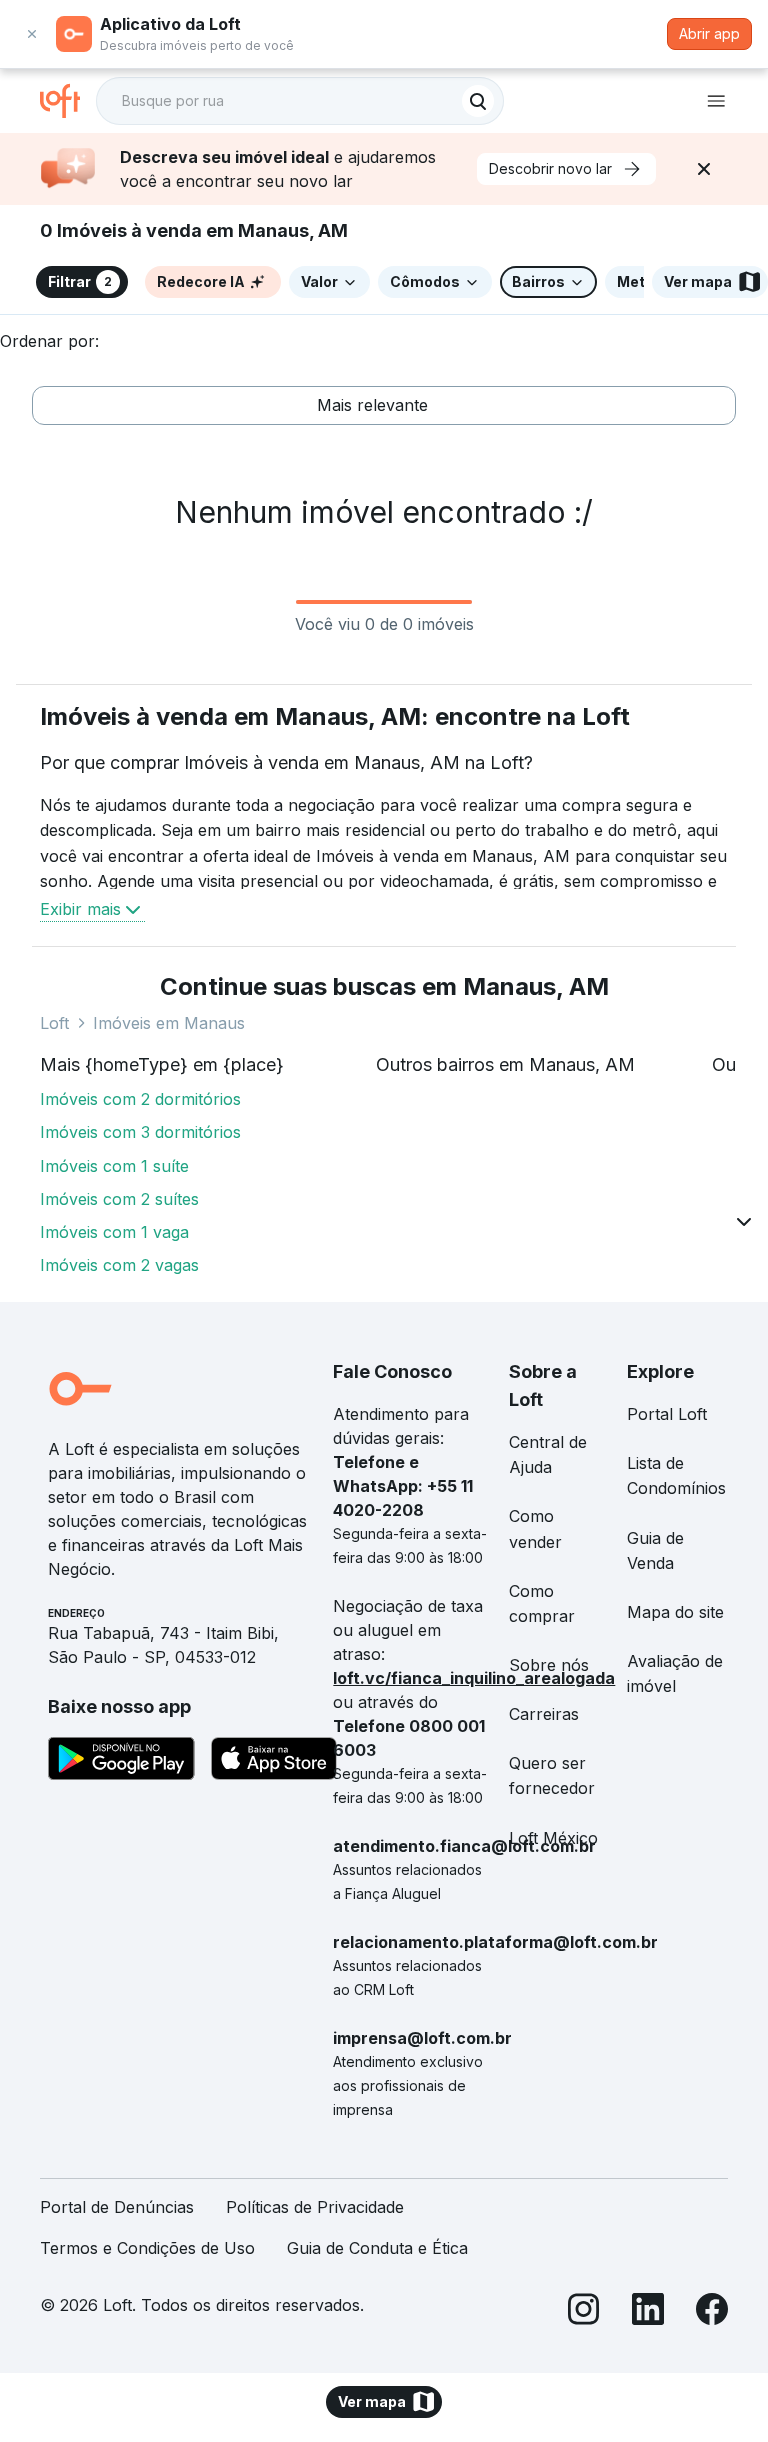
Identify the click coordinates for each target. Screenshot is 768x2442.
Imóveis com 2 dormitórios (140, 1099)
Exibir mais (80, 909)
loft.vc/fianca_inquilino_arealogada (474, 1678)
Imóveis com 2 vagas (119, 1265)
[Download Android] (121, 1762)
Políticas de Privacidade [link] (315, 2207)
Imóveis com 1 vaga (114, 1232)
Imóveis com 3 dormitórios (140, 1132)
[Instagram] (584, 2312)
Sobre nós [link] (549, 1665)
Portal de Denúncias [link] (117, 2207)
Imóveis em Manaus (169, 1023)
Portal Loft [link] (667, 1414)
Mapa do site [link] (675, 1612)
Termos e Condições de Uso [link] (147, 2248)
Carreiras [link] (544, 1714)
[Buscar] (478, 101)
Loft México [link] (553, 1838)
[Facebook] (712, 2312)
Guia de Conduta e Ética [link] (377, 2248)
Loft (54, 1023)
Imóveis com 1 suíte (114, 1166)
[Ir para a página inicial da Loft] (68, 101)
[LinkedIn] (648, 2312)
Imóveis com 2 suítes (119, 1199)
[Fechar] (704, 169)
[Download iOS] (274, 1762)
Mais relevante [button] (372, 405)
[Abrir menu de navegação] (716, 101)
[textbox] (300, 101)
